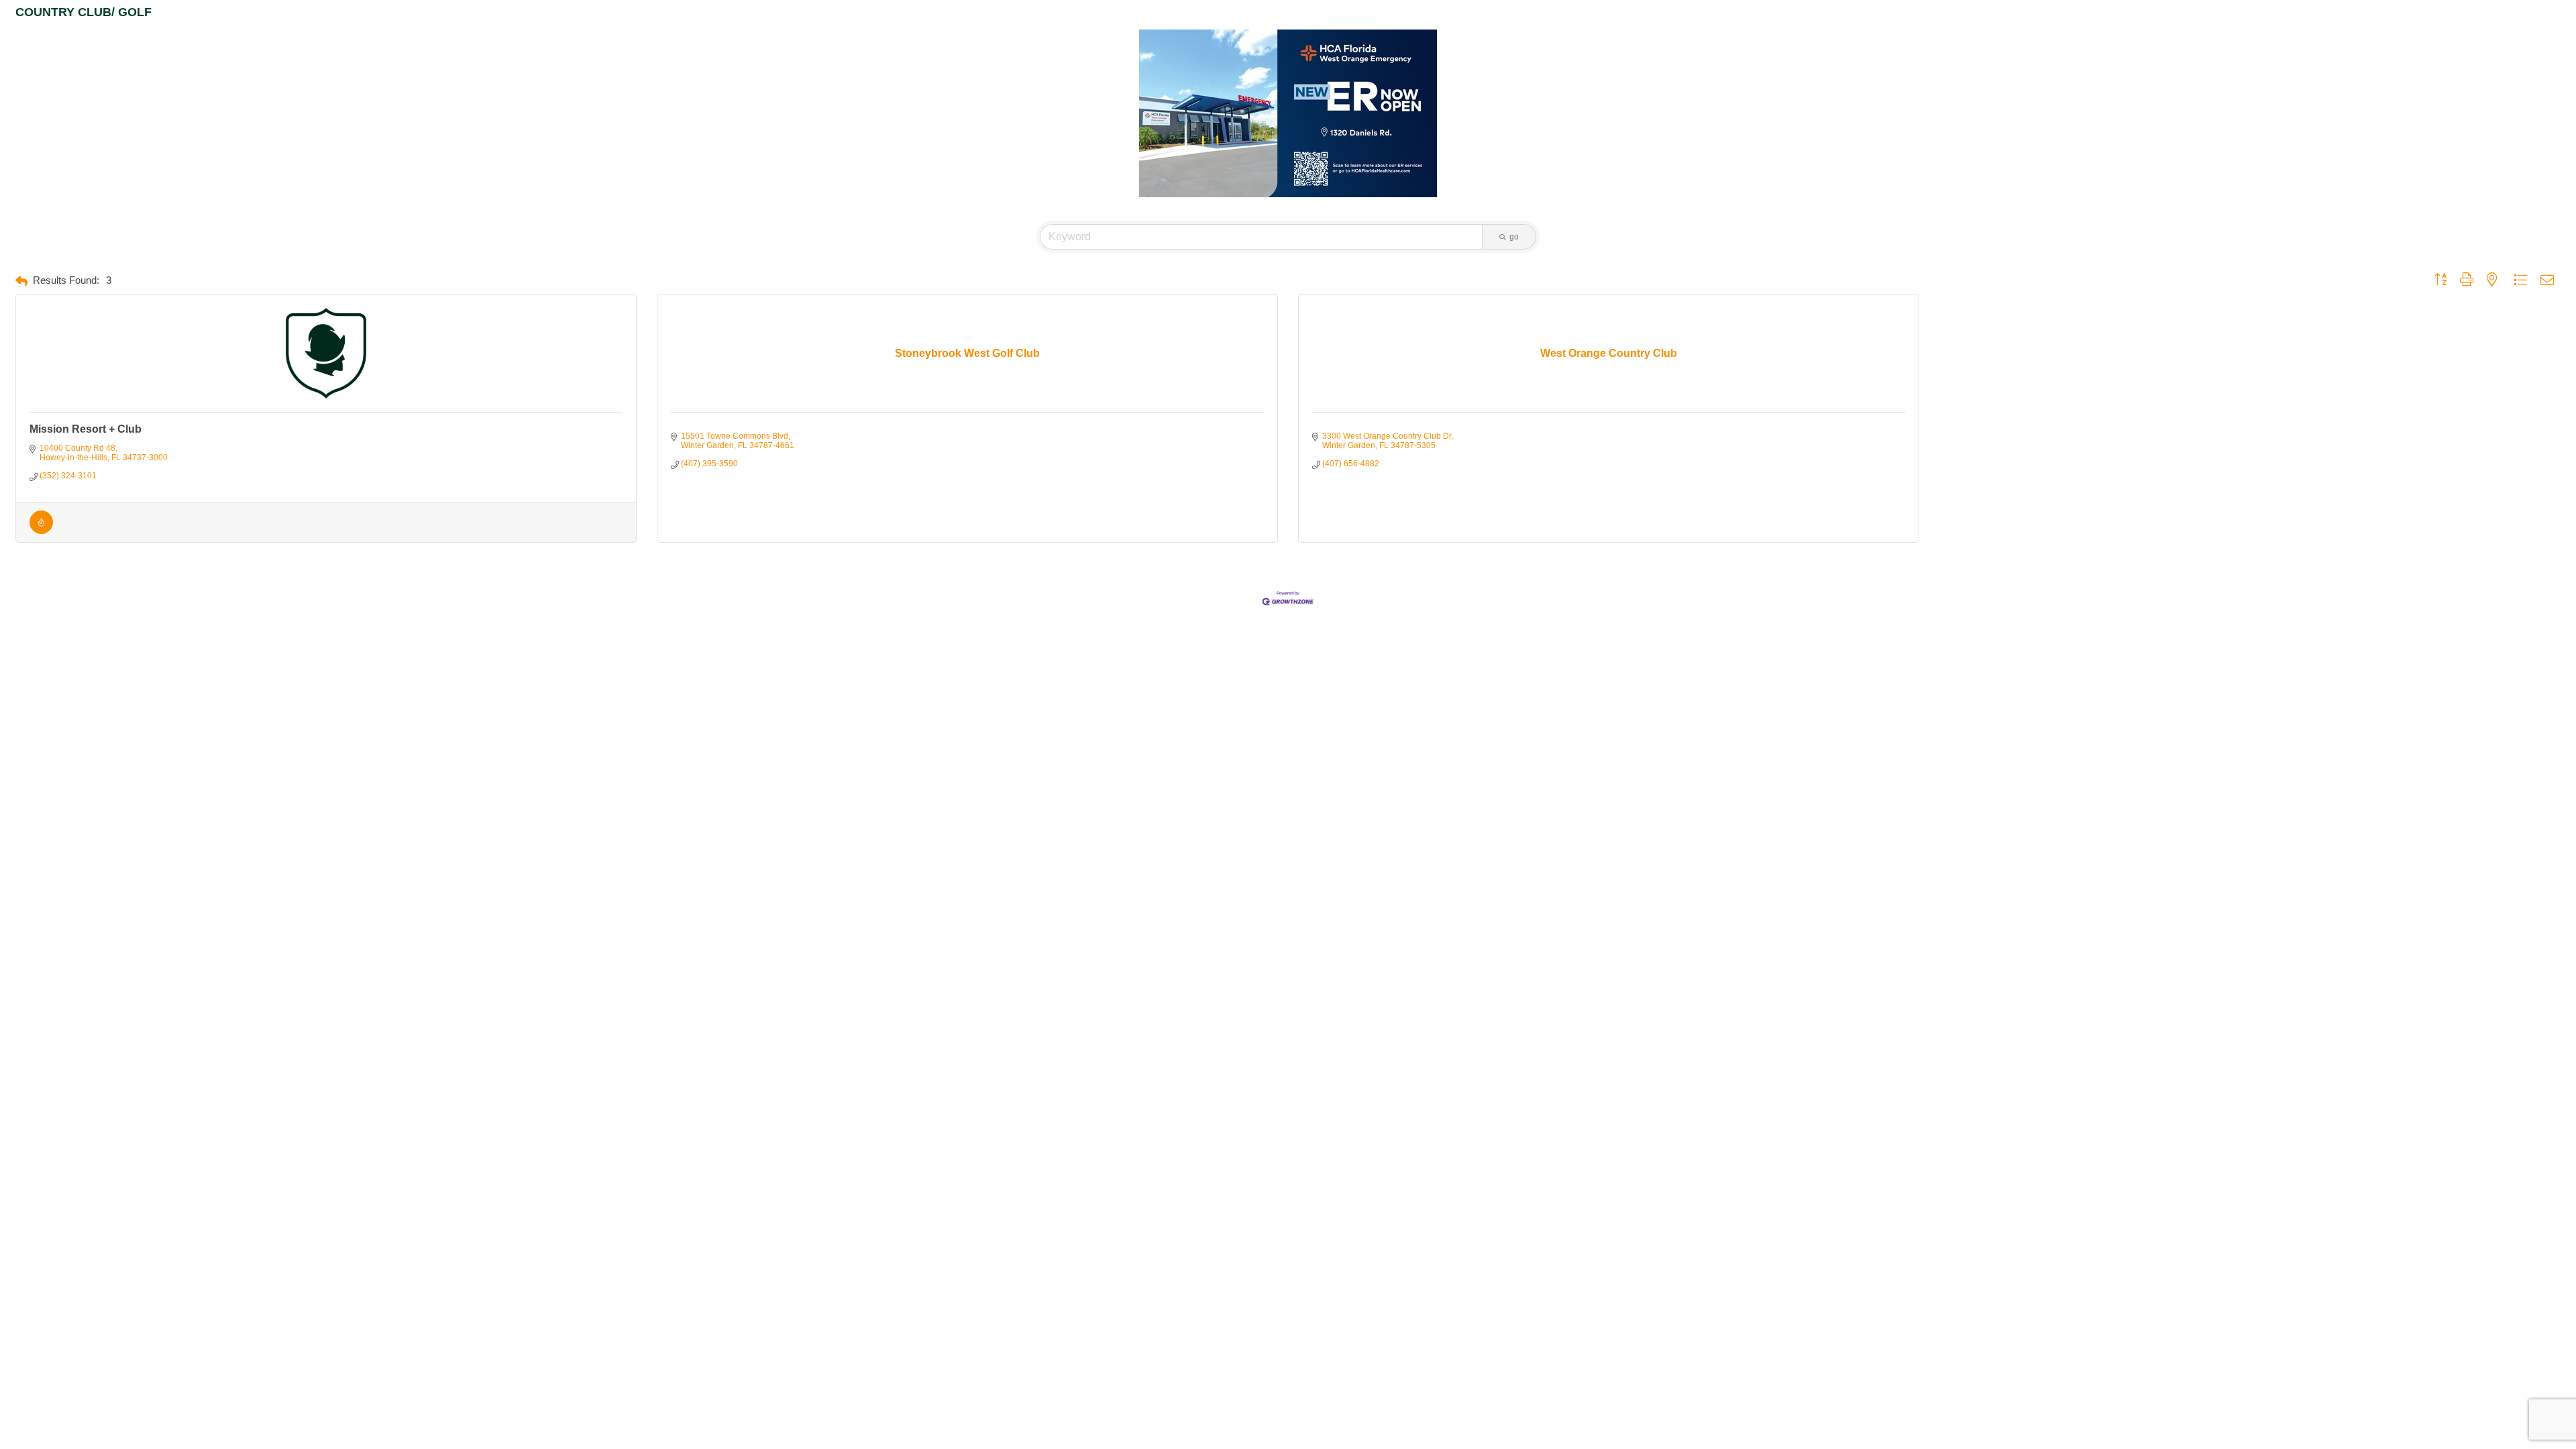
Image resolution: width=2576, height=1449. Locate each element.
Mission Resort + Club (86, 429)
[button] (21, 281)
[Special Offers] (41, 531)
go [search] (1514, 237)
